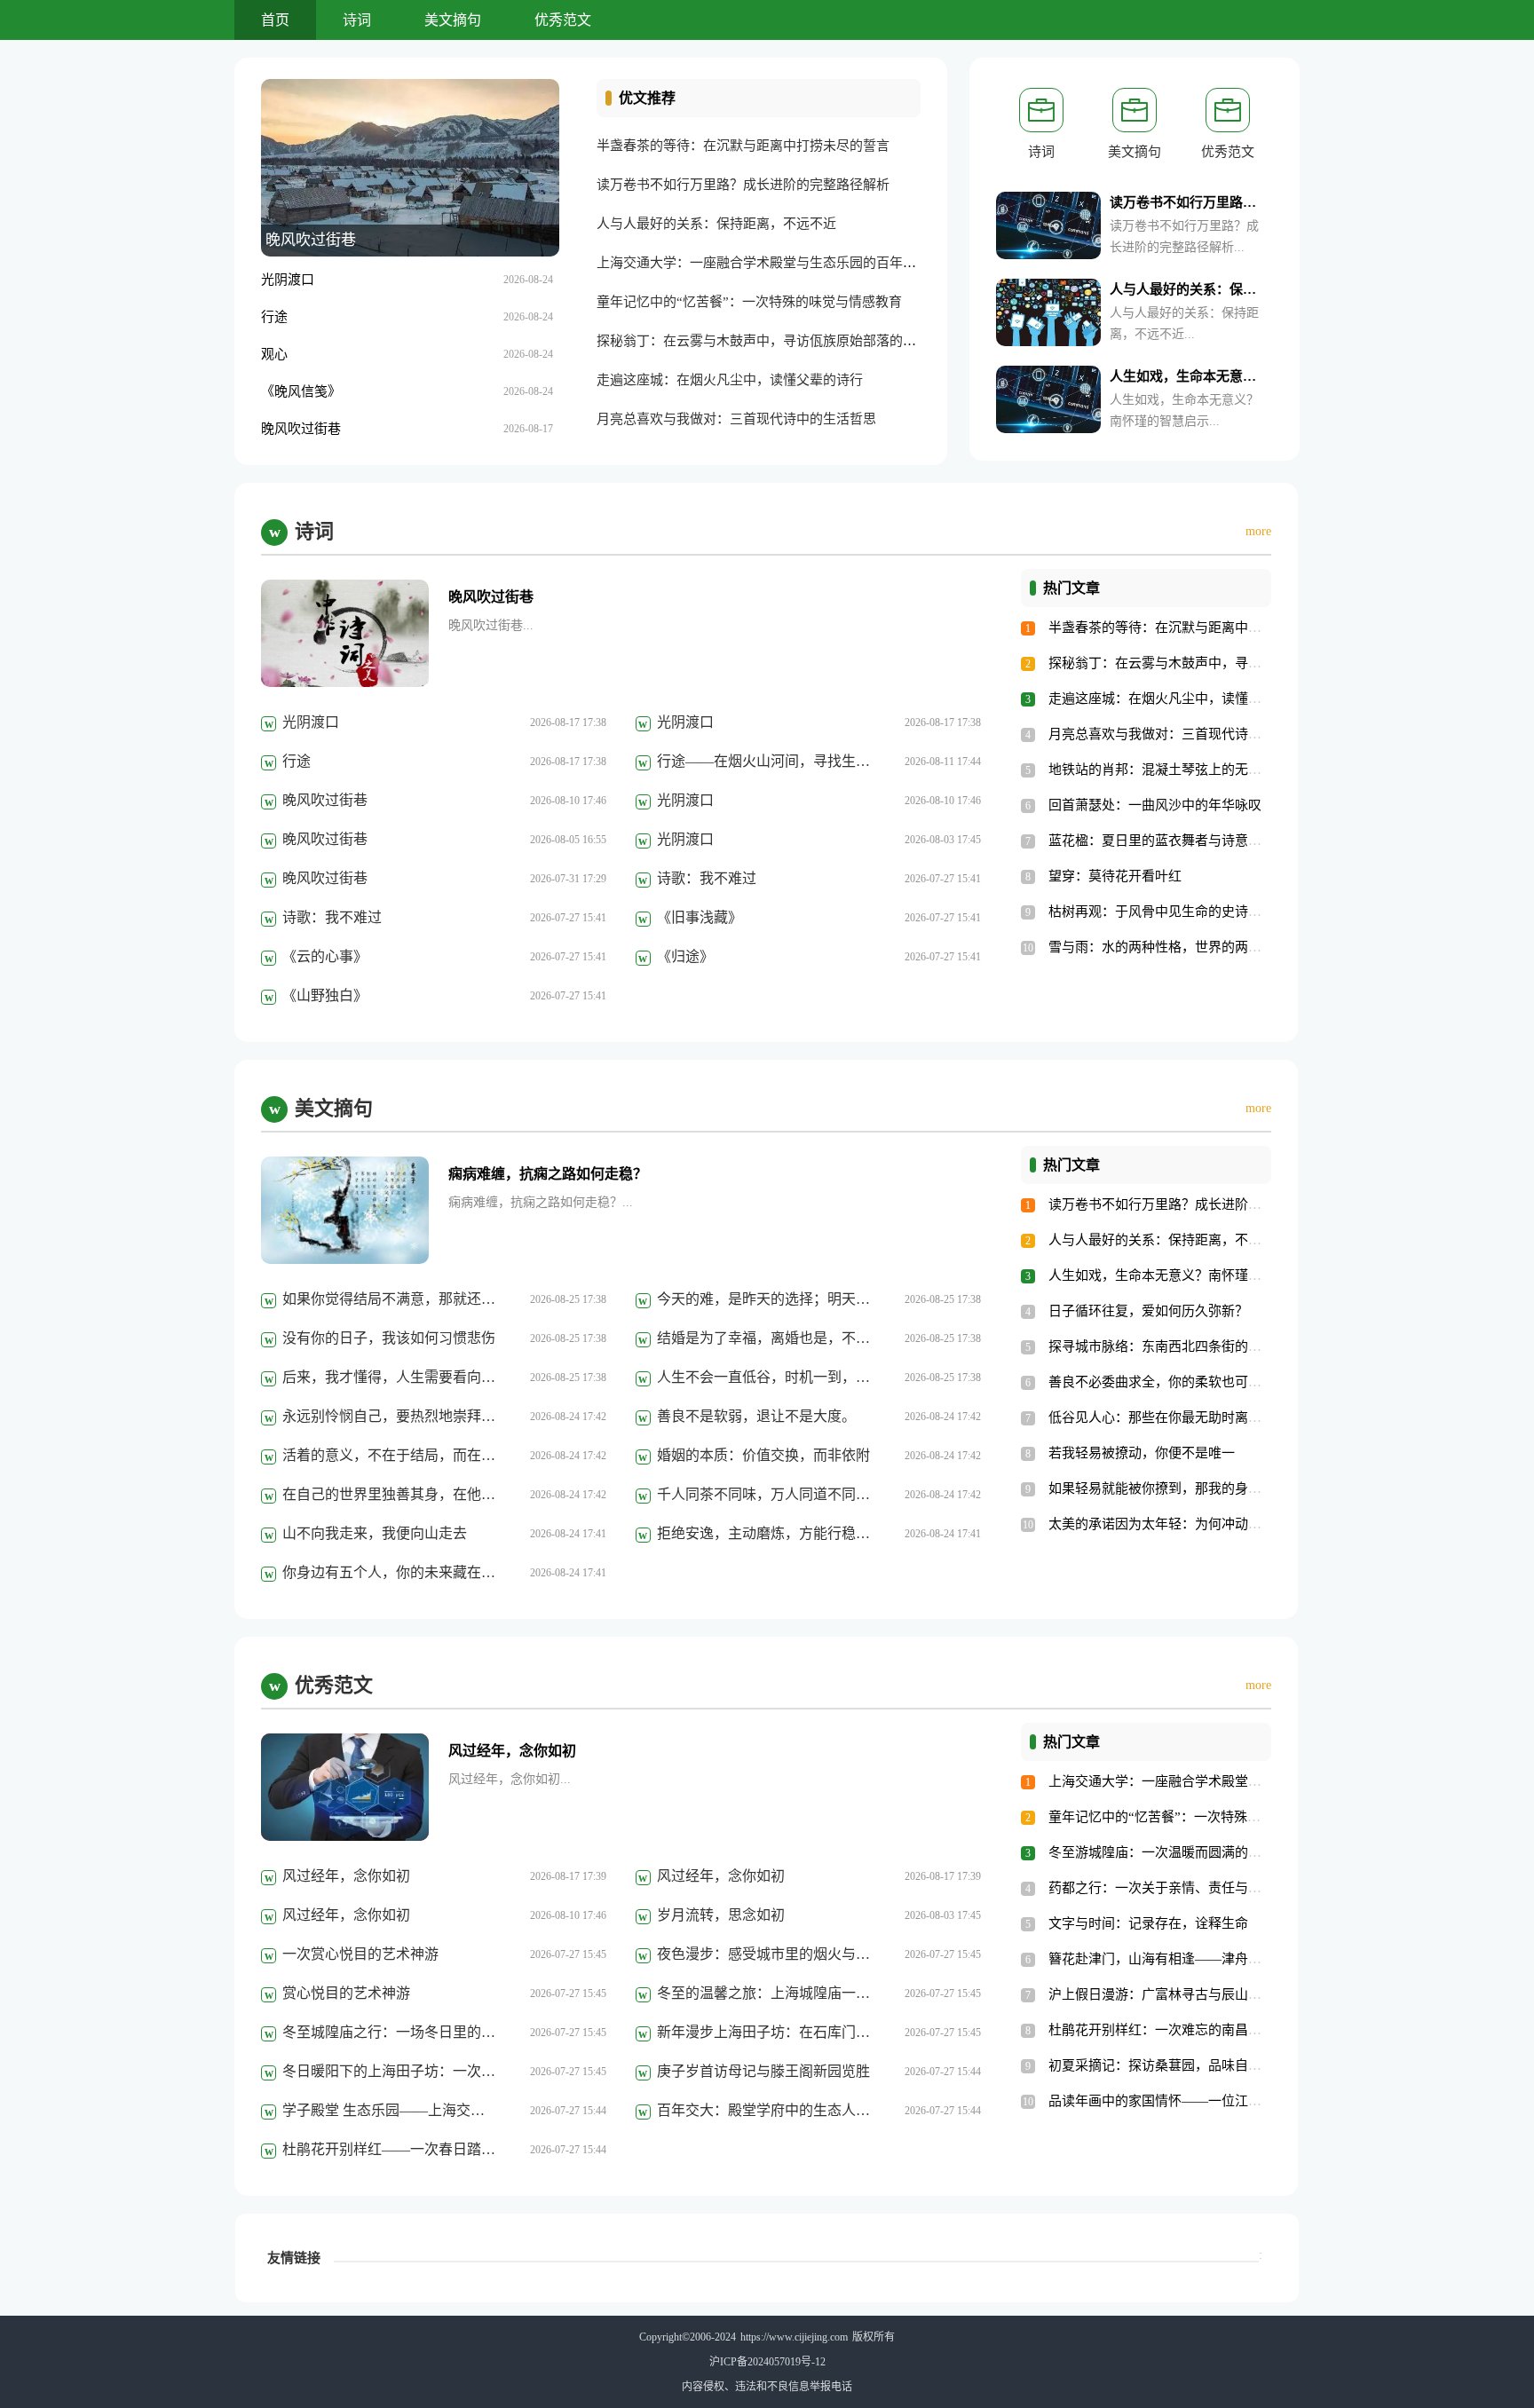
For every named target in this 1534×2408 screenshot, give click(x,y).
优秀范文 (563, 20)
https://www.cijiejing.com (794, 2337)
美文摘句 (453, 20)
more (1258, 531)
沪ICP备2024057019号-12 (767, 2362)
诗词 (357, 20)
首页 (275, 20)
